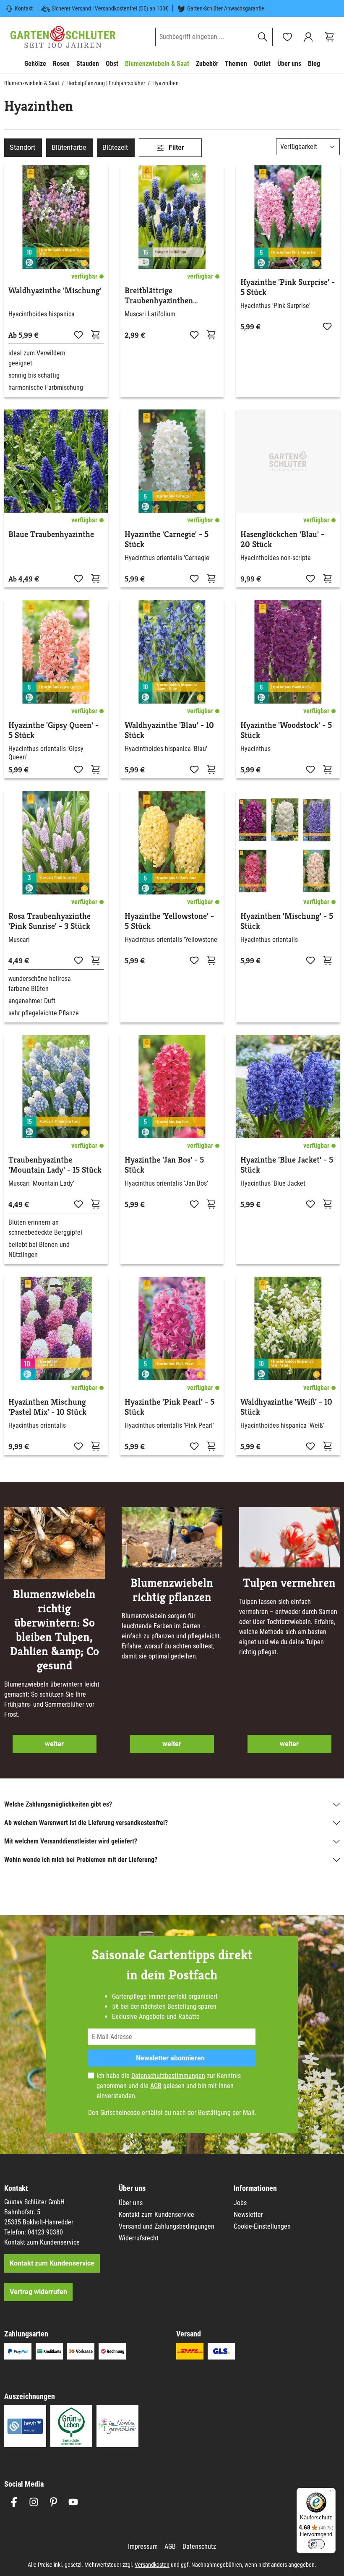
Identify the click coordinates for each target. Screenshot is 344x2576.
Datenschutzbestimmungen (168, 2076)
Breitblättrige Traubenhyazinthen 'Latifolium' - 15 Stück (163, 296)
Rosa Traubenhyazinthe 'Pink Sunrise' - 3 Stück (50, 921)
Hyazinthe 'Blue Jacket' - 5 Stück (287, 1165)
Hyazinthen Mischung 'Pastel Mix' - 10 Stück (47, 1407)
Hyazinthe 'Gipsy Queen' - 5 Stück (53, 730)
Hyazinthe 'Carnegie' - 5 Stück (167, 540)
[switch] (316, 2544)
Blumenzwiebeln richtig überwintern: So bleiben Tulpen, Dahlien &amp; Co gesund (55, 1630)
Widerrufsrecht (139, 2238)
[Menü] (331, 2493)
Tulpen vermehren (289, 1583)
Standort (22, 147)
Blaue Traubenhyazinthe (51, 534)
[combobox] (204, 37)
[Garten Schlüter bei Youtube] (73, 2502)
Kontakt (24, 8)
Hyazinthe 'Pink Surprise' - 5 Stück (288, 287)
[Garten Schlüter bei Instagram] (34, 2502)
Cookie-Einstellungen (262, 2226)
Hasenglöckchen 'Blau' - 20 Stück (282, 540)
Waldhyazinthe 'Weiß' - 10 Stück (286, 1407)
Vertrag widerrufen (38, 2292)
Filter (176, 147)
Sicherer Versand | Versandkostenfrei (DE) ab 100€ (110, 8)
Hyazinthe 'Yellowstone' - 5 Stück (169, 921)
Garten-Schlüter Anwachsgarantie (226, 8)
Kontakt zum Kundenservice (42, 2242)
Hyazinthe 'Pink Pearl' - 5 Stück (169, 1407)
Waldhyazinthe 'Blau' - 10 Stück (169, 730)
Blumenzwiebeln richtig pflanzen (172, 1590)
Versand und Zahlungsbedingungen (167, 2226)
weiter (54, 1744)
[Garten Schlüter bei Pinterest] (53, 2502)
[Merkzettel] (287, 37)
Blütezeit (115, 147)
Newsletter (248, 2215)
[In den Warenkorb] (95, 334)
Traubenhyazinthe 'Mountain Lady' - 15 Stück (55, 1165)
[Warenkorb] (329, 37)
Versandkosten (152, 2565)
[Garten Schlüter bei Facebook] (14, 2502)
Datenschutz (199, 2546)
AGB (156, 2086)
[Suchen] (263, 37)
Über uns (131, 2203)
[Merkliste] (78, 334)
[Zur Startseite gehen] (63, 37)
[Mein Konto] (308, 37)
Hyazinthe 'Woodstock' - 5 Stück (286, 730)
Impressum (143, 2546)
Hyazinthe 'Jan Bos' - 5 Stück (164, 1165)
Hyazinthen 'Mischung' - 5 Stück (287, 921)
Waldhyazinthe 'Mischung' (55, 291)
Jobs (240, 2203)
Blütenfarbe (69, 147)
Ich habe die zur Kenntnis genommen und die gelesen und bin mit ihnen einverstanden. (169, 2086)
